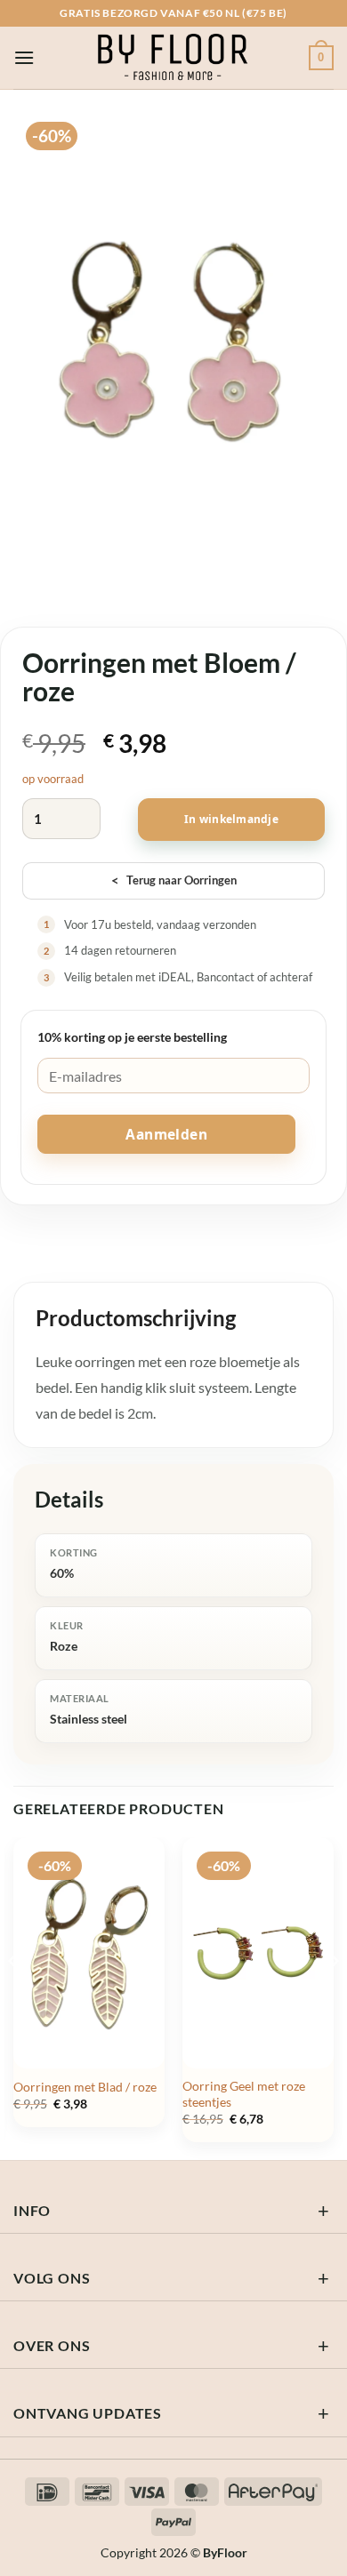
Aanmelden (166, 1134)
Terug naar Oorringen (174, 880)
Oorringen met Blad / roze (85, 2087)
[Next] (333, 1997)
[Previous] (14, 1997)
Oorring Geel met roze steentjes (244, 2094)
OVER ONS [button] (52, 2345)
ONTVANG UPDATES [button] (88, 2413)
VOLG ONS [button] (52, 2278)
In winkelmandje (231, 819)
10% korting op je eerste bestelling (132, 1037)
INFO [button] (32, 2210)
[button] (24, 57)
